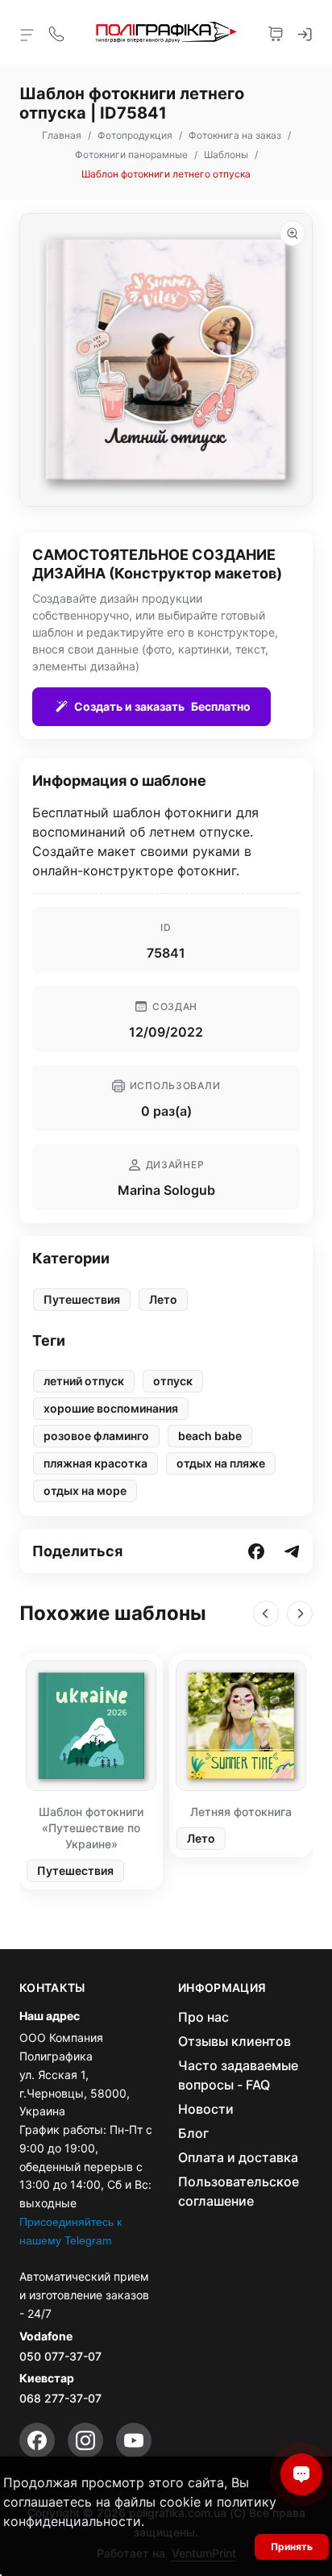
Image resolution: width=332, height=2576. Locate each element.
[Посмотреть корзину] (276, 32)
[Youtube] (134, 2440)
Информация (222, 1988)
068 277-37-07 (60, 2398)
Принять (292, 2547)
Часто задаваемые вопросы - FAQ (238, 2075)
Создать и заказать (162, 706)
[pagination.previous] (266, 1614)
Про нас (203, 2017)
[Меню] (27, 34)
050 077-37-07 (60, 2356)
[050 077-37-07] (56, 32)
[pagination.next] (300, 1614)
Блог (193, 2133)
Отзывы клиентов (234, 2041)
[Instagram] (85, 2440)
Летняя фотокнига (241, 1812)
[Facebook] (37, 2440)
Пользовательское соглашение (239, 2191)
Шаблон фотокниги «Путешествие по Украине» (91, 1828)
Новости (206, 2109)
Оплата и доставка (238, 2157)
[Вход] (305, 32)
